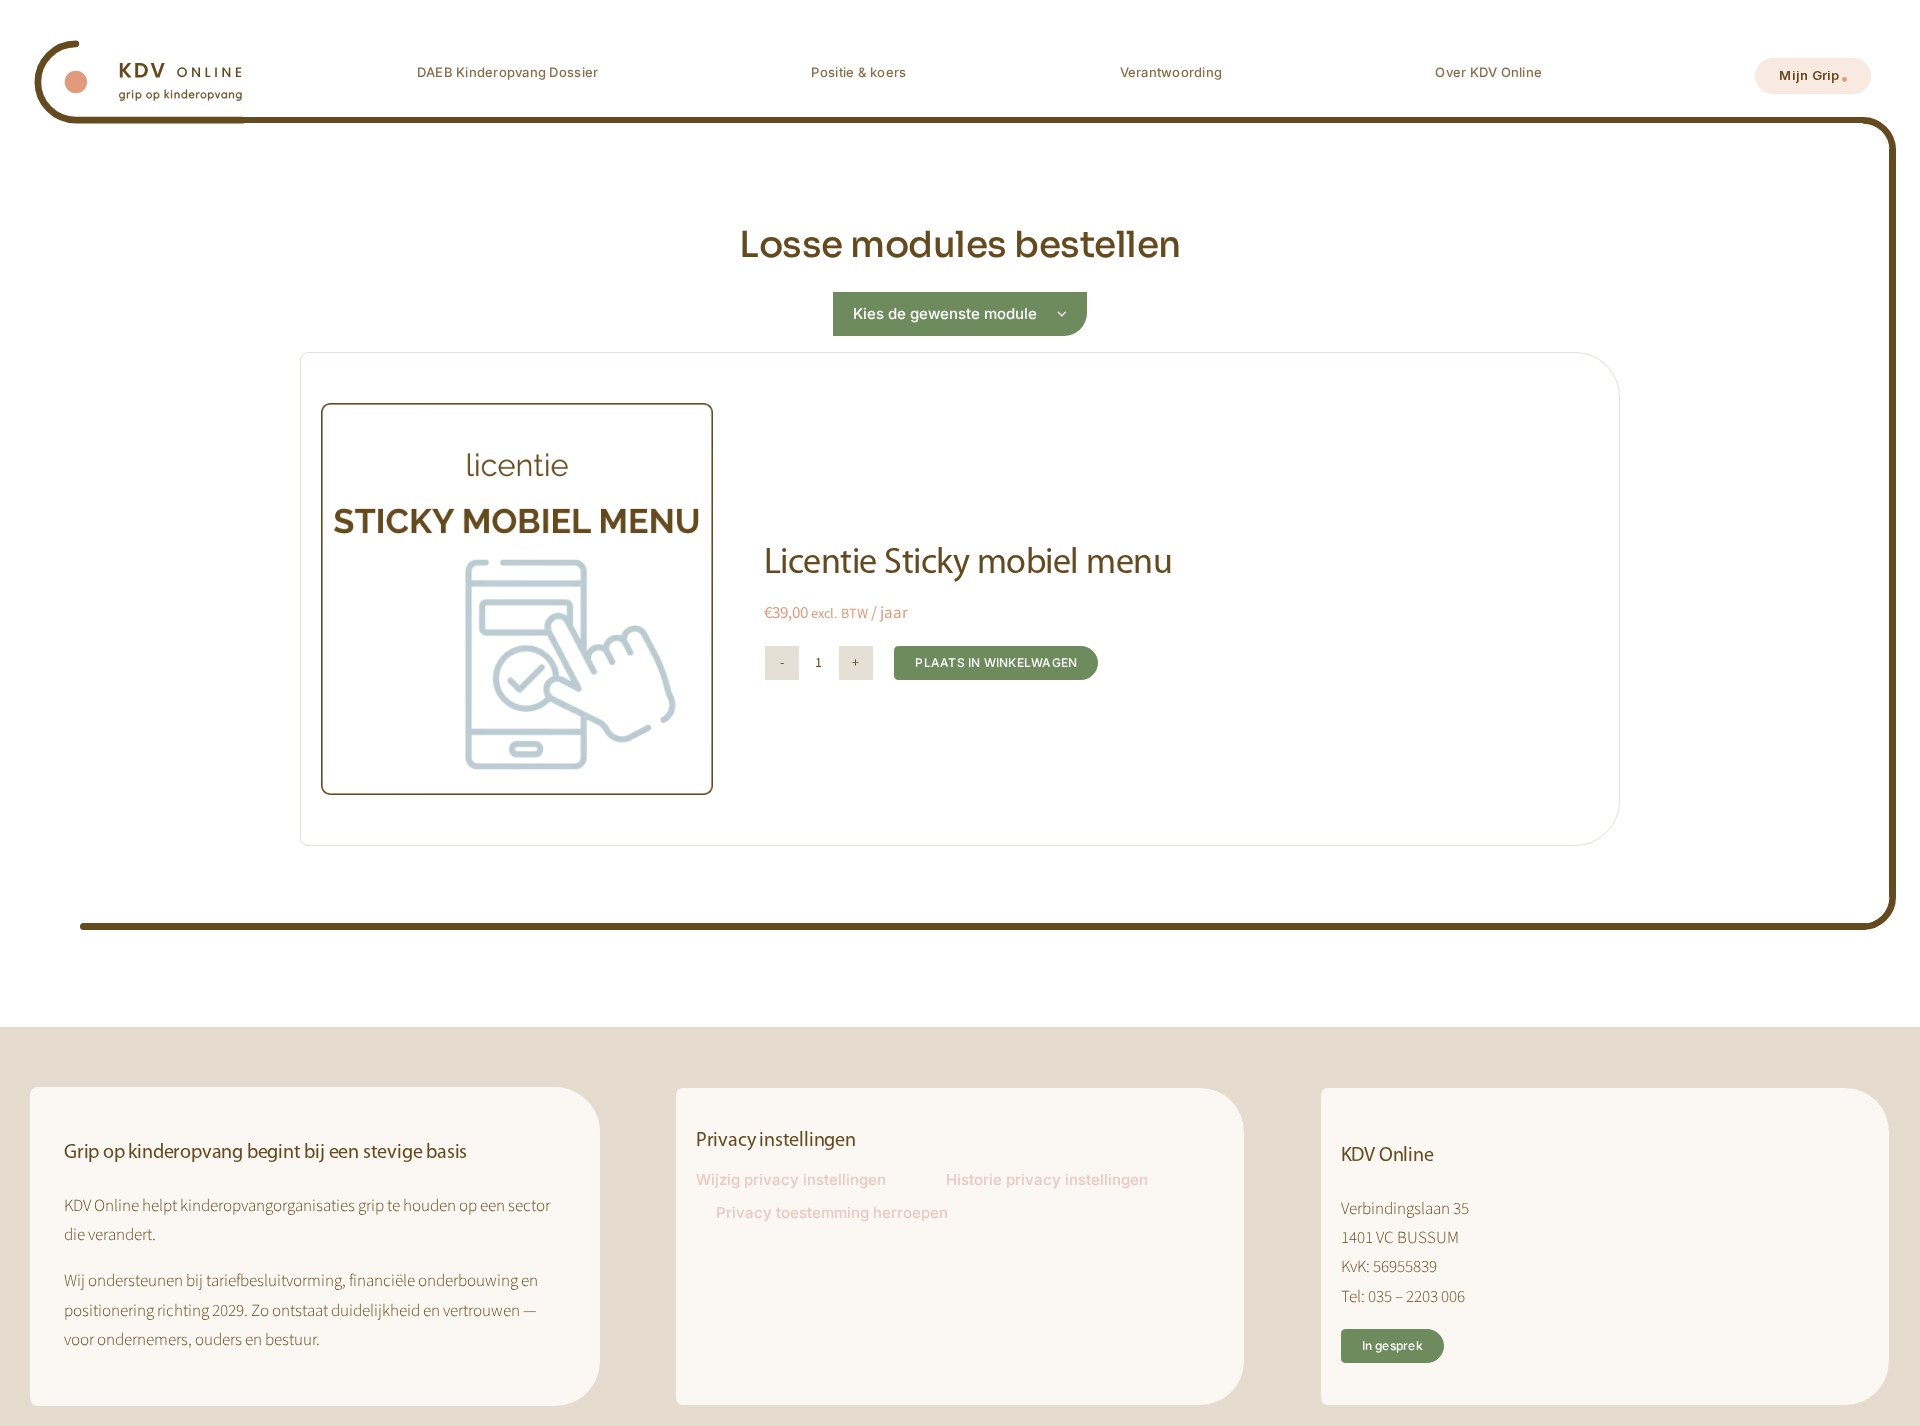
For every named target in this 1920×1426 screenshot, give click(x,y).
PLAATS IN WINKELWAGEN (996, 662)
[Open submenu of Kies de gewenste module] (1072, 314)
